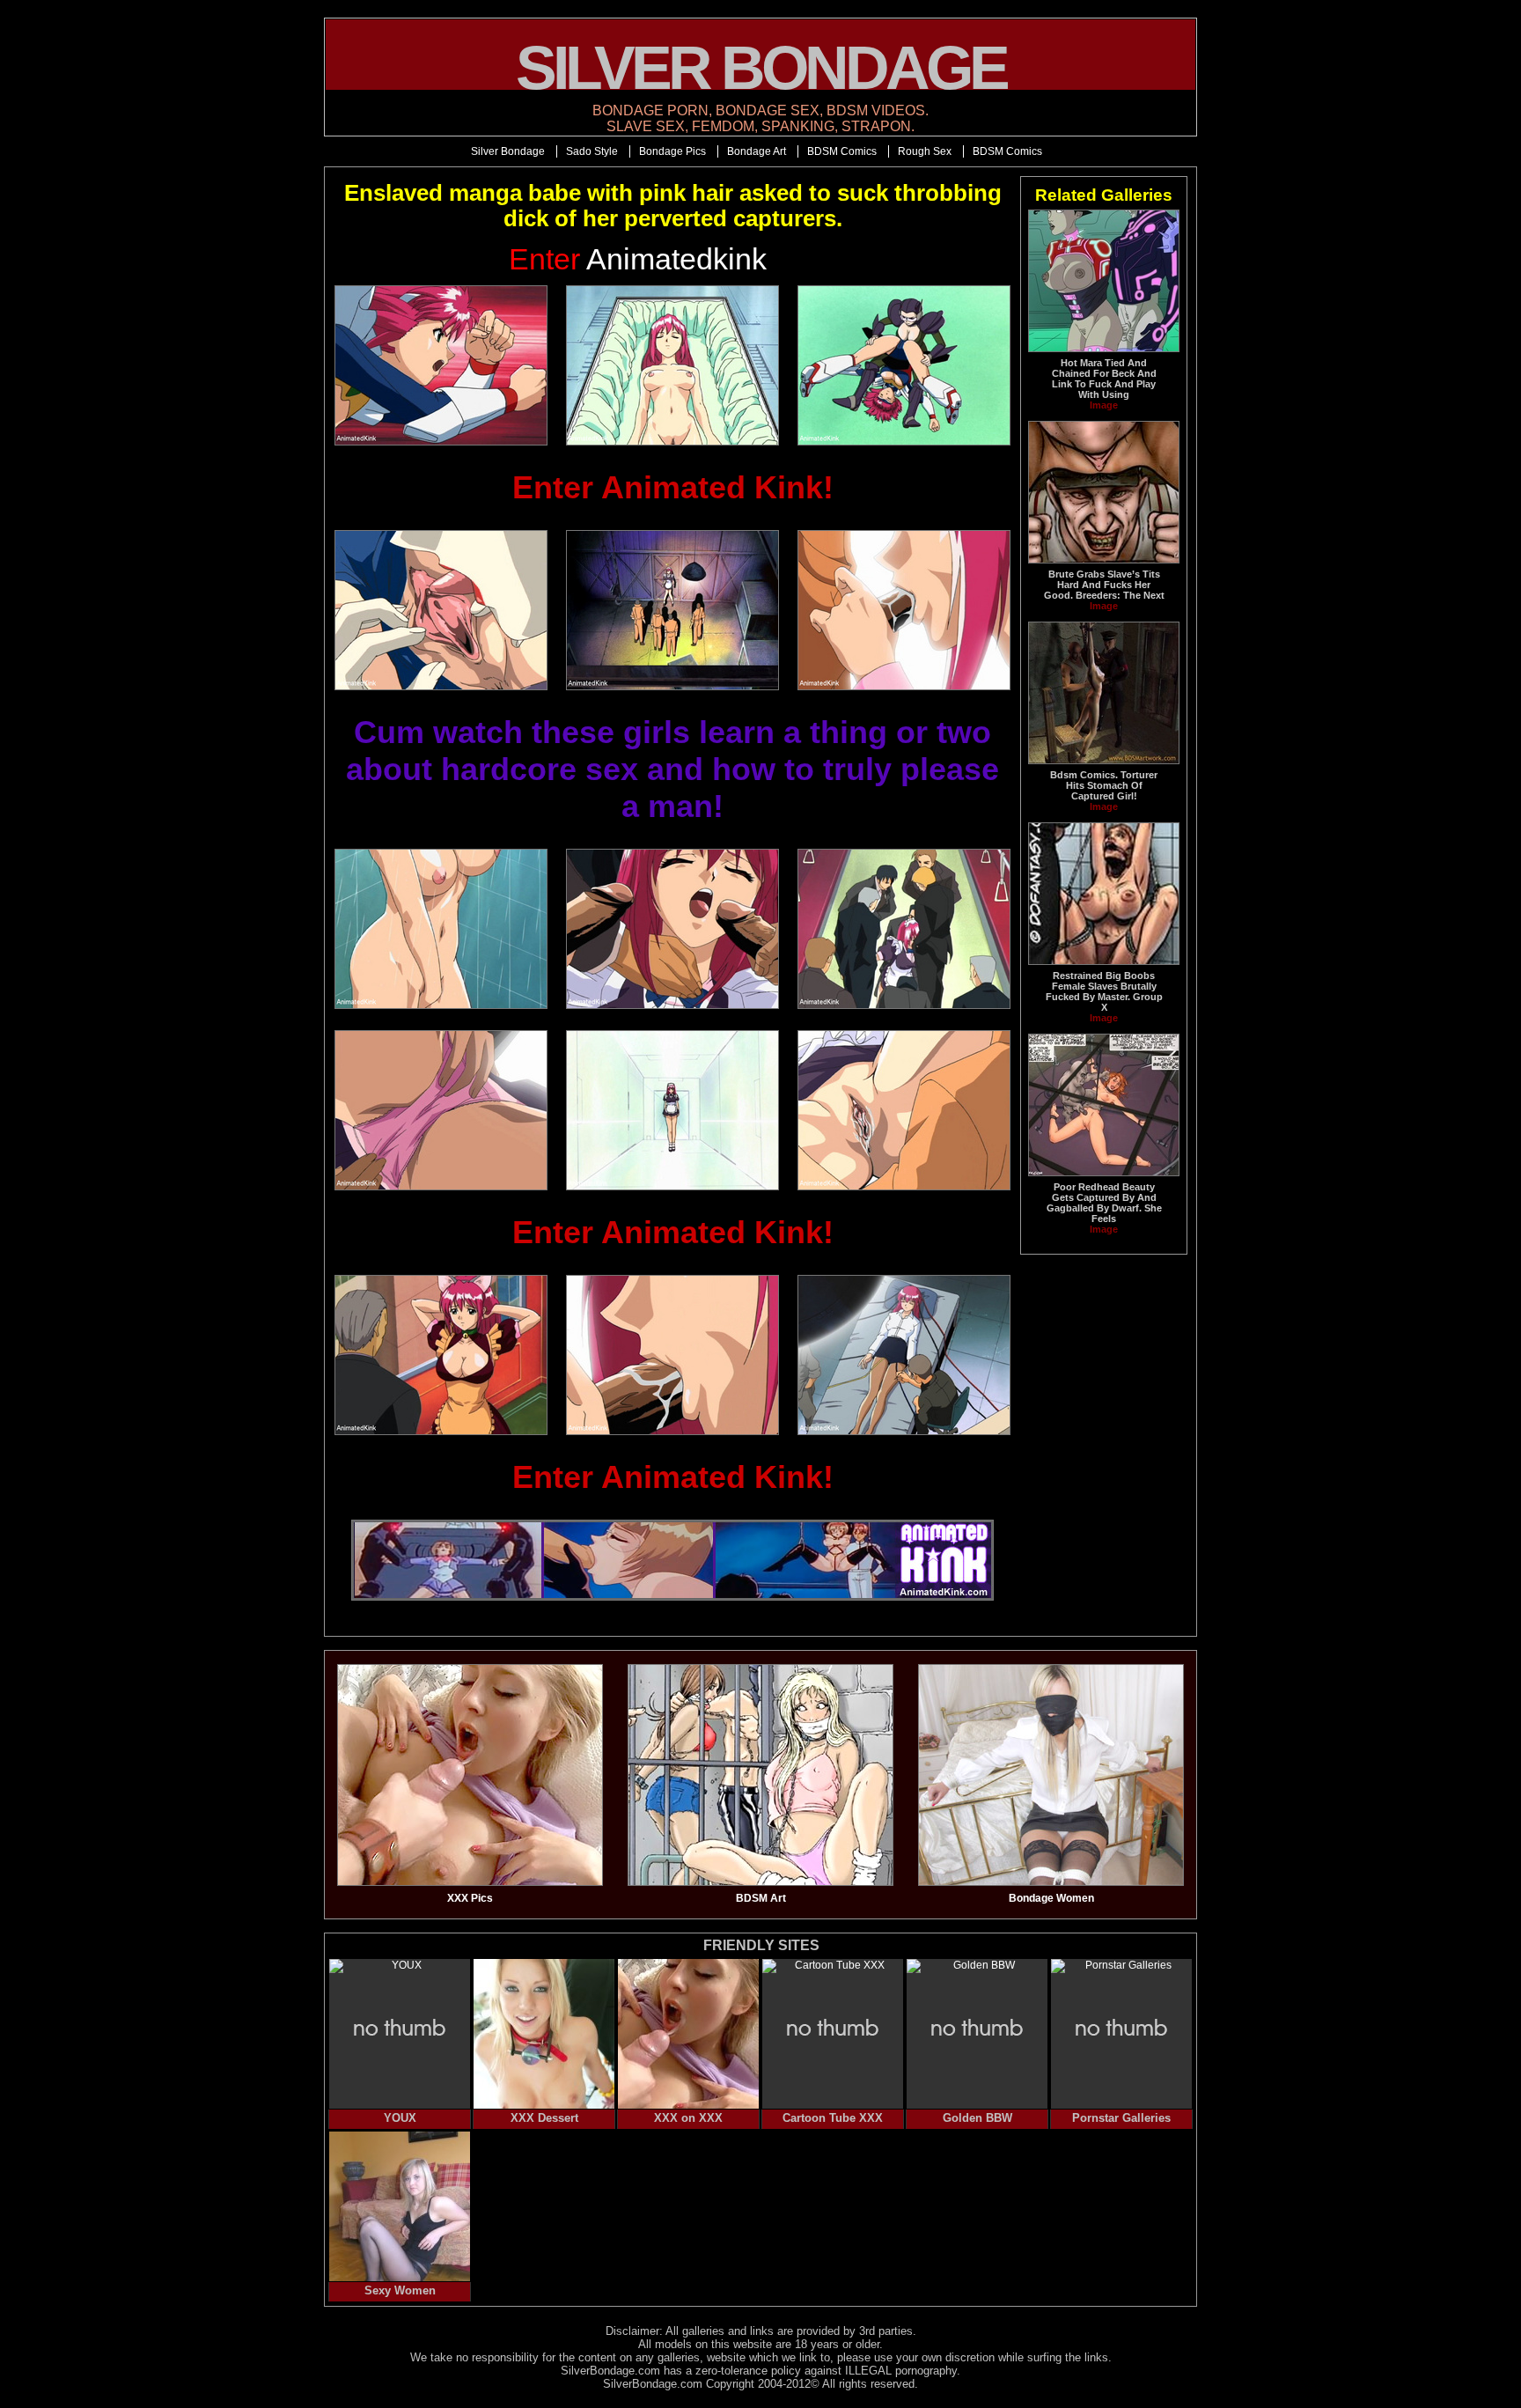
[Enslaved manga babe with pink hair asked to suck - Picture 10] (441, 1110)
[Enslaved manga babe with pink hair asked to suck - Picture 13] (441, 1355)
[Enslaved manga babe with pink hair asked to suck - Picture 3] (904, 365)
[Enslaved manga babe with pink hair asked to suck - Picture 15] (904, 1355)
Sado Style (592, 151)
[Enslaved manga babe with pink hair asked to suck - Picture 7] (441, 929)
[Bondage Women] (1051, 1882)
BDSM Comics (842, 151)
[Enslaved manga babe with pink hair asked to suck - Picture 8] (673, 929)
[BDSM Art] (760, 1882)
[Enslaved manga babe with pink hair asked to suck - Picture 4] (441, 610)
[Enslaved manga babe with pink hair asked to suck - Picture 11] (673, 1110)
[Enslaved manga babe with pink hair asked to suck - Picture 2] (673, 365)
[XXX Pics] (470, 1882)
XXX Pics (470, 1898)
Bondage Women (1051, 1898)
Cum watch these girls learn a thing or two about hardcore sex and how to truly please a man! (672, 769)
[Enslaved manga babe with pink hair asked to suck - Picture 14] (673, 1355)
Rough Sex (925, 151)
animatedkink (638, 259)
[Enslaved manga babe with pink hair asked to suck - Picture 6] (904, 610)
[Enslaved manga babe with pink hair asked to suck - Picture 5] (673, 610)
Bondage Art (757, 151)
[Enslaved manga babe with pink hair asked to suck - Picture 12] (904, 1110)
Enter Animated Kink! (673, 487)
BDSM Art (761, 1898)
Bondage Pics (672, 151)
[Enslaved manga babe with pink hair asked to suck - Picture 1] (441, 365)
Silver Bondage (508, 151)
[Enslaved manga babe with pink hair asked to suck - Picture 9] (904, 929)
